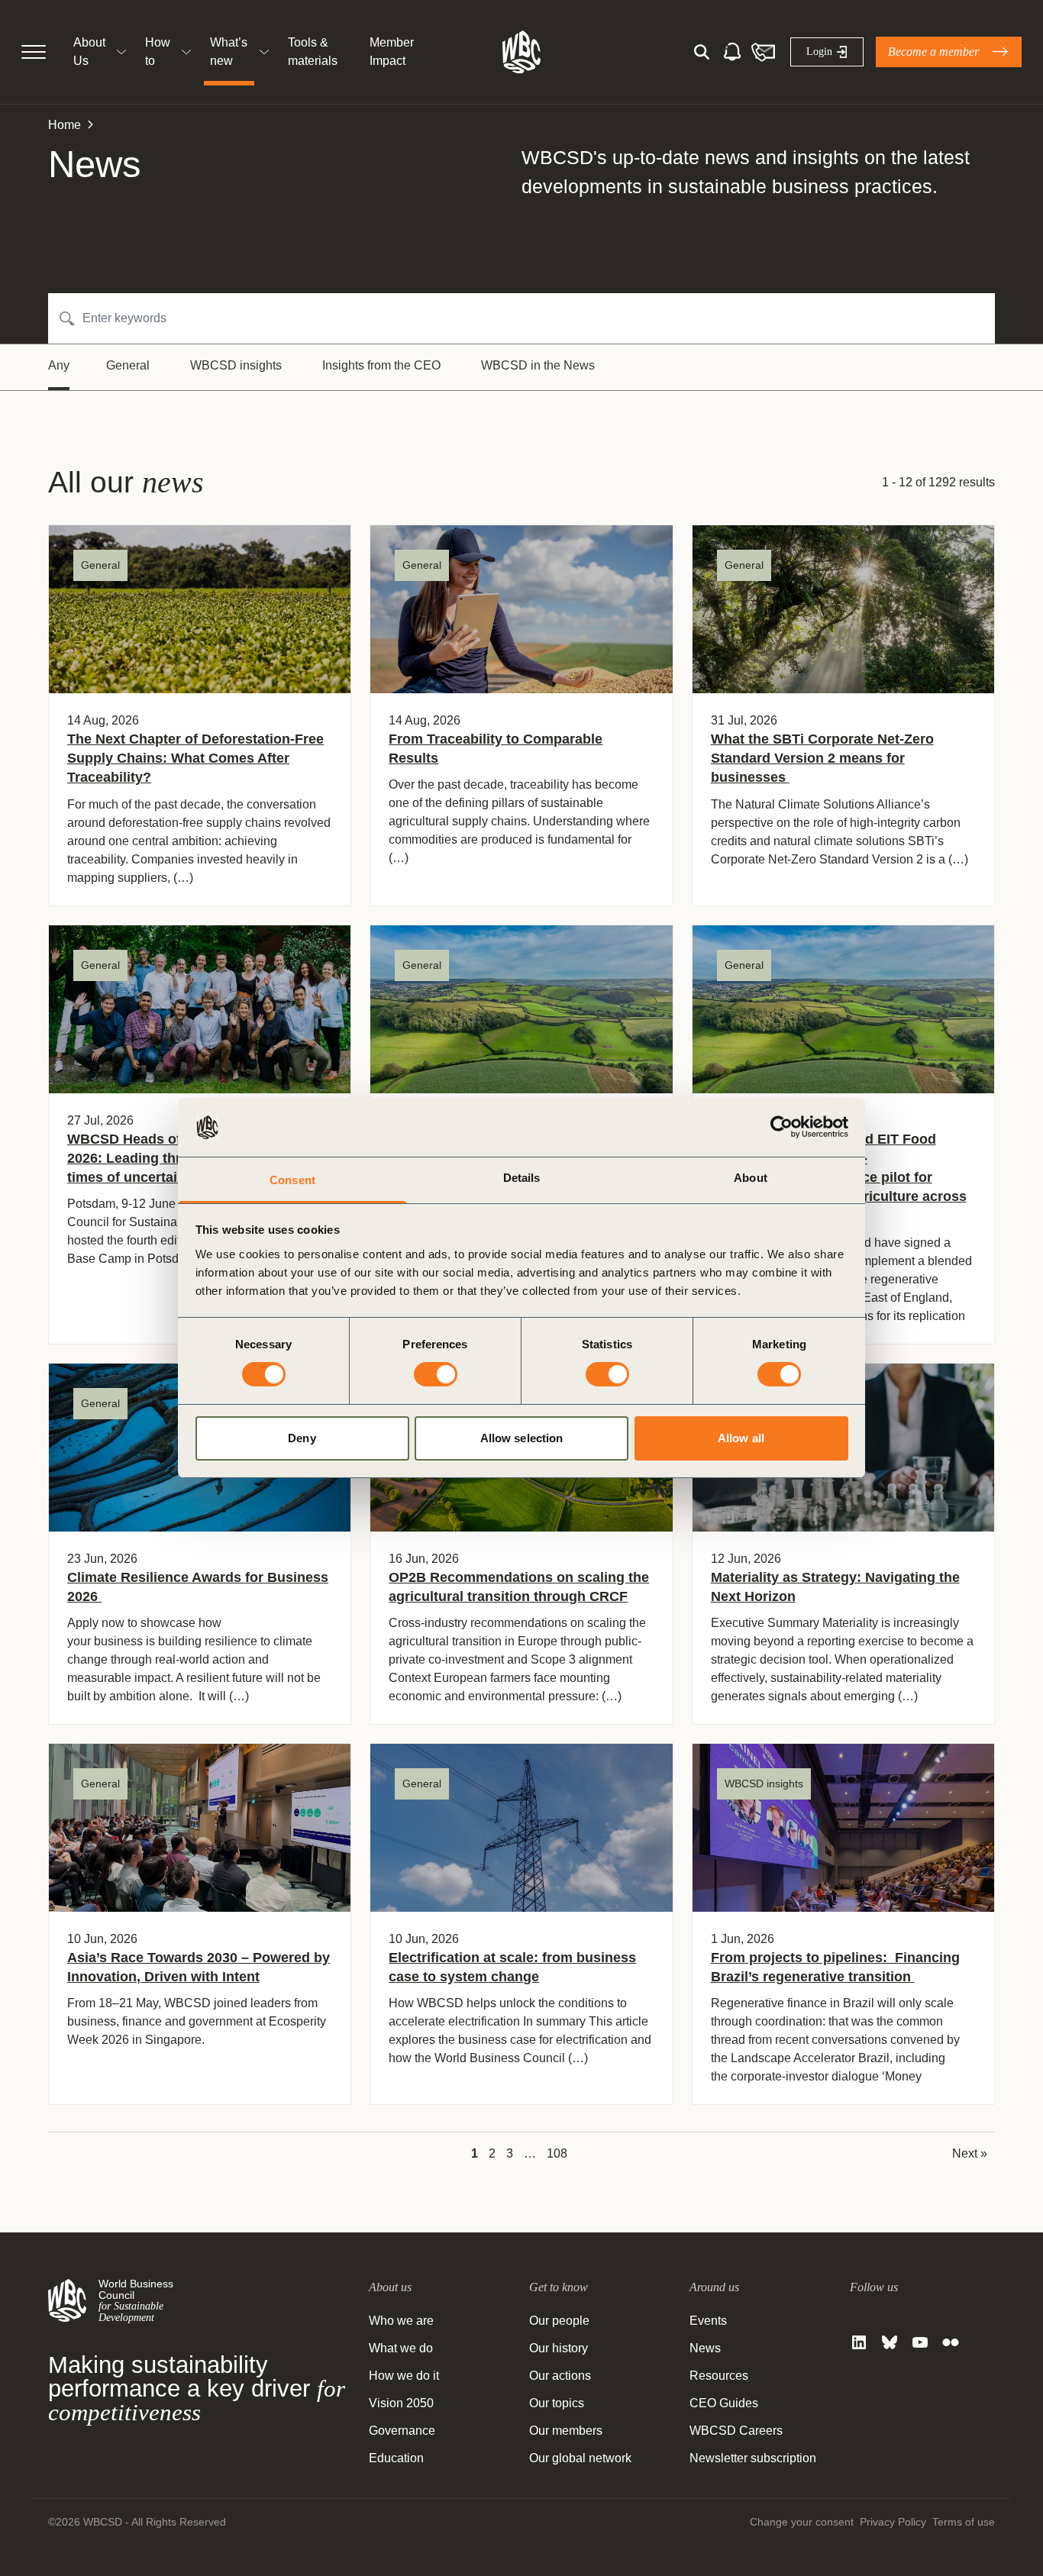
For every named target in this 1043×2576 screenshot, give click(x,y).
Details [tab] (522, 1178)
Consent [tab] (292, 1180)
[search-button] (702, 52)
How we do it (404, 2376)
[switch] (436, 1374)
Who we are (401, 2321)
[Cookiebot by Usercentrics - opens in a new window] (781, 1127)
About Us (89, 52)
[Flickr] (951, 2342)
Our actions (560, 2376)
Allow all (741, 1438)
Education (396, 2458)
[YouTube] (920, 2342)
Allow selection (522, 1438)
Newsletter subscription (753, 2458)
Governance (402, 2431)
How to (158, 52)
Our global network (580, 2458)
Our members (566, 2431)
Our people (559, 2321)
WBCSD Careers (736, 2431)
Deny (302, 1438)
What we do (401, 2348)
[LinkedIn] (859, 2342)
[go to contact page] (763, 52)
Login (819, 52)
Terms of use (964, 2522)
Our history (559, 2348)
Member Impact (392, 52)
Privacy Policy (893, 2522)
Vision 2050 (401, 2403)
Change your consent (802, 2522)
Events (708, 2321)
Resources (719, 2376)
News (705, 2348)
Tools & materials (313, 52)
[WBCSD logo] (521, 52)
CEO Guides (724, 2403)
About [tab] (751, 1178)
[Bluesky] (890, 2342)
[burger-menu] (34, 52)
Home (65, 125)
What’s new (229, 52)
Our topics (557, 2403)
